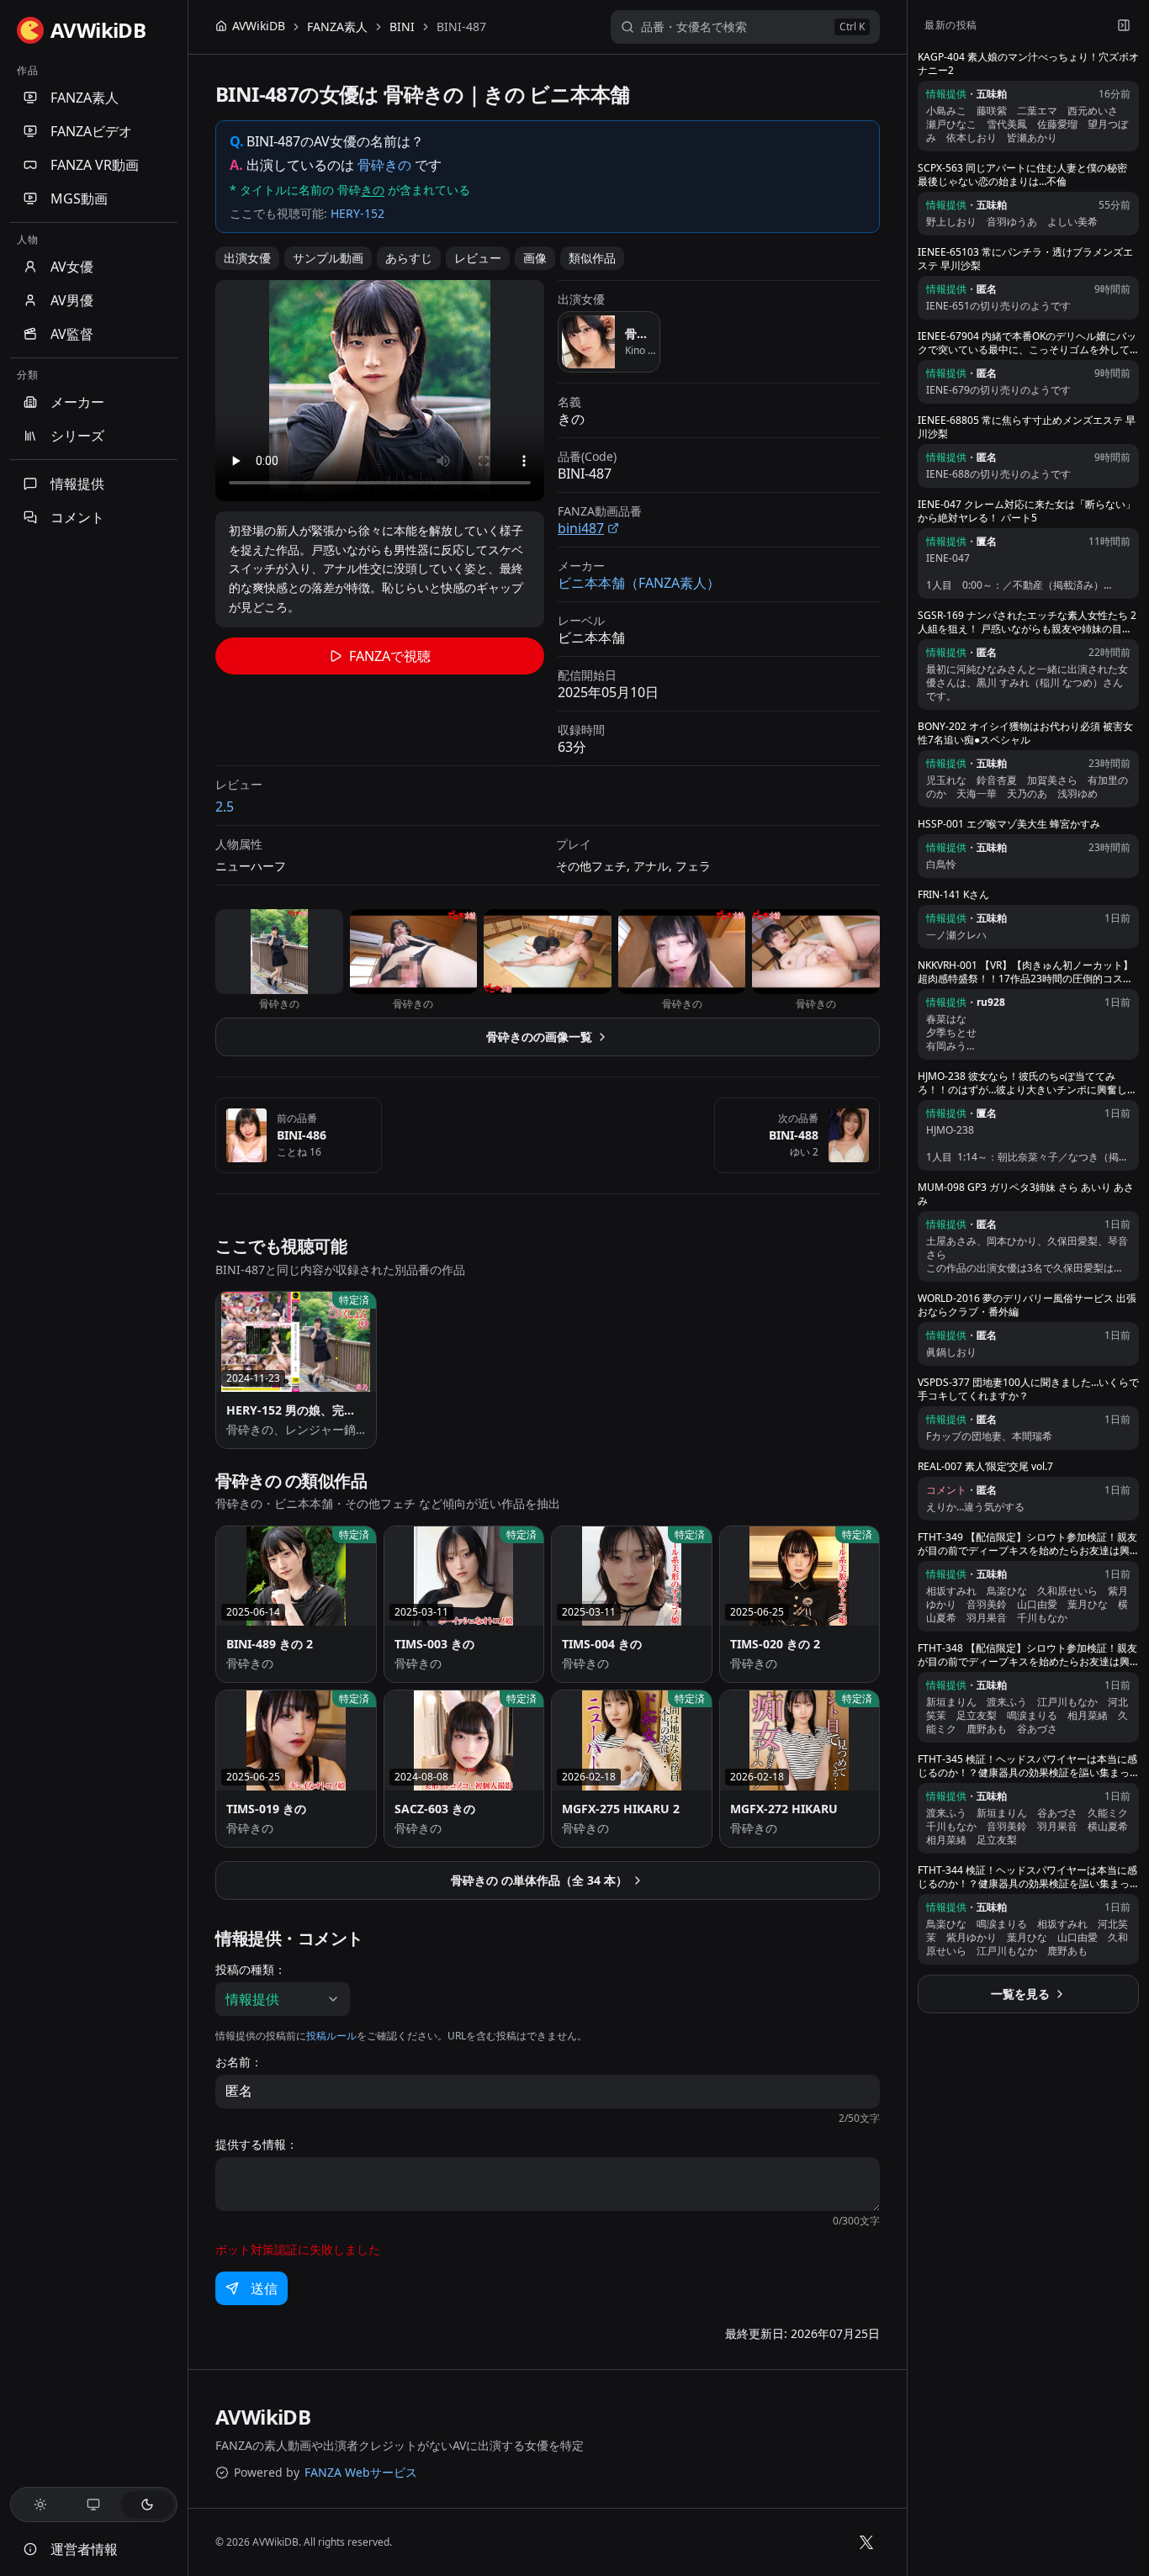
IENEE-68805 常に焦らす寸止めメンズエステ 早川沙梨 (1027, 427)
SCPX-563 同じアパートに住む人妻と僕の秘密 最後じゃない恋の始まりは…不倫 (1022, 175)
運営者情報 (84, 2549)
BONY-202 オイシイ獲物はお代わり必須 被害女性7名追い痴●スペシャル (1025, 733)
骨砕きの (384, 165)
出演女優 (247, 258)
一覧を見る (1020, 1994)
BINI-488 (794, 1135)
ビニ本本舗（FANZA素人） (639, 583)
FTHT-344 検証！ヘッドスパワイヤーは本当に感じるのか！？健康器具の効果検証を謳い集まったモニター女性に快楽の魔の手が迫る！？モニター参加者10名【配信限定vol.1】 (1027, 1877)
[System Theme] (94, 2505)
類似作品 (592, 258)
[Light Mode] (40, 2505)
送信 (264, 2288)
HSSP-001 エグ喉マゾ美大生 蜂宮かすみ (1009, 824)
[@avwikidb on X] (866, 2542)
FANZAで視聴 (390, 656)
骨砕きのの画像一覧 (539, 1037)
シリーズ (77, 436)
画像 (535, 258)
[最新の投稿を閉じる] (1124, 25)
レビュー (478, 258)
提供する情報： (257, 2145)
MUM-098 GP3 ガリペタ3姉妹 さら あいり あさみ (1026, 1194)
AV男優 (72, 300)
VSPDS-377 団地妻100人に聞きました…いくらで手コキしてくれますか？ (1028, 1389)
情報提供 (77, 484)
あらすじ (409, 258)
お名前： (239, 2062)
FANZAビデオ (91, 131)
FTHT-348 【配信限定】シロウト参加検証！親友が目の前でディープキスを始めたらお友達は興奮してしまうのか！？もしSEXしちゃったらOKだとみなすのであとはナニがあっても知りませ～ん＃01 (1027, 1655)
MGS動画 (79, 198)
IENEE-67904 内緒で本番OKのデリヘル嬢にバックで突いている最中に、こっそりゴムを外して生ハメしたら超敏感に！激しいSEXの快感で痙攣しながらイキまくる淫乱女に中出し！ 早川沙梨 (1027, 343)
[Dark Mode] (147, 2505)
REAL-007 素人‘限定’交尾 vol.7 (985, 1467)
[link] (461, 27)
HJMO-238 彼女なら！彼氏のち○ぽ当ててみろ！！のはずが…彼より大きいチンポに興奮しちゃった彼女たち (1027, 1083)
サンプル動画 (328, 258)
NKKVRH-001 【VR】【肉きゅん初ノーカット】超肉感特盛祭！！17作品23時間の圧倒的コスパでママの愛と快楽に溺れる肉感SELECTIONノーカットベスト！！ (1025, 972)
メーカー (77, 402)
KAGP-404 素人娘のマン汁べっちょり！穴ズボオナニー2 (1028, 64)
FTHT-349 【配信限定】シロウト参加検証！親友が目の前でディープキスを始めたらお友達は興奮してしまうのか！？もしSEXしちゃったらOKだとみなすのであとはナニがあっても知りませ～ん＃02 (1027, 1544)
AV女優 (72, 267)
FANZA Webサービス (361, 2472)
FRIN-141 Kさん (953, 895)
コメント (77, 517)
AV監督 (72, 334)
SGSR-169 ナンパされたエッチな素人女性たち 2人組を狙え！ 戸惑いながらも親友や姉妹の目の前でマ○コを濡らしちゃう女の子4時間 (1027, 622)
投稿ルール (331, 2036)
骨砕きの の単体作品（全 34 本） (539, 1880)
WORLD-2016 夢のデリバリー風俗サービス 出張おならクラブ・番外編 (1027, 1305)
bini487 (581, 528)
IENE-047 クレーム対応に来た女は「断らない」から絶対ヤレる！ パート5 (1027, 511)
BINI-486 (302, 1135)
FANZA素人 (85, 98)
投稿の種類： (251, 1970)
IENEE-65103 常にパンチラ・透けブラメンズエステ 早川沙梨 (1025, 259)
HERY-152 (357, 213)
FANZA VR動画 (95, 165)
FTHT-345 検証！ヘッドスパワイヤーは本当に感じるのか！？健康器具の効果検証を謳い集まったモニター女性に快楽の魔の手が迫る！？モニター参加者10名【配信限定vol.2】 (1027, 1766)
